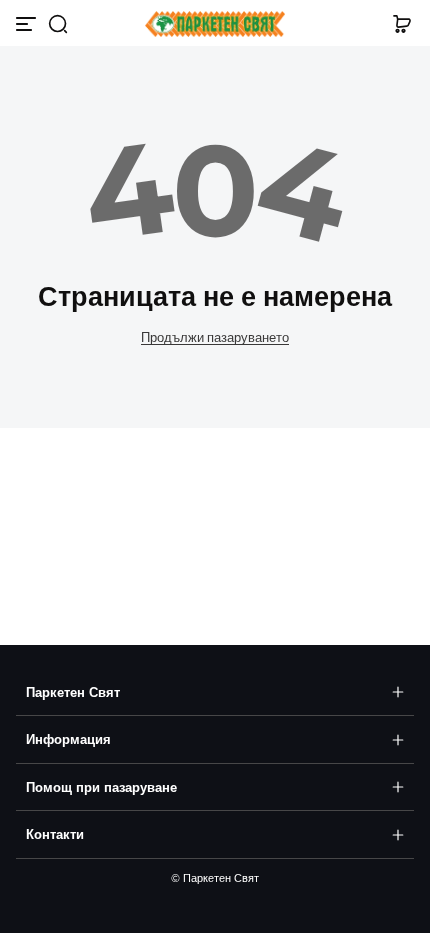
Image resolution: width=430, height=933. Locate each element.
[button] (58, 24)
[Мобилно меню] (28, 24)
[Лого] (214, 24)
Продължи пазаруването (215, 337)
